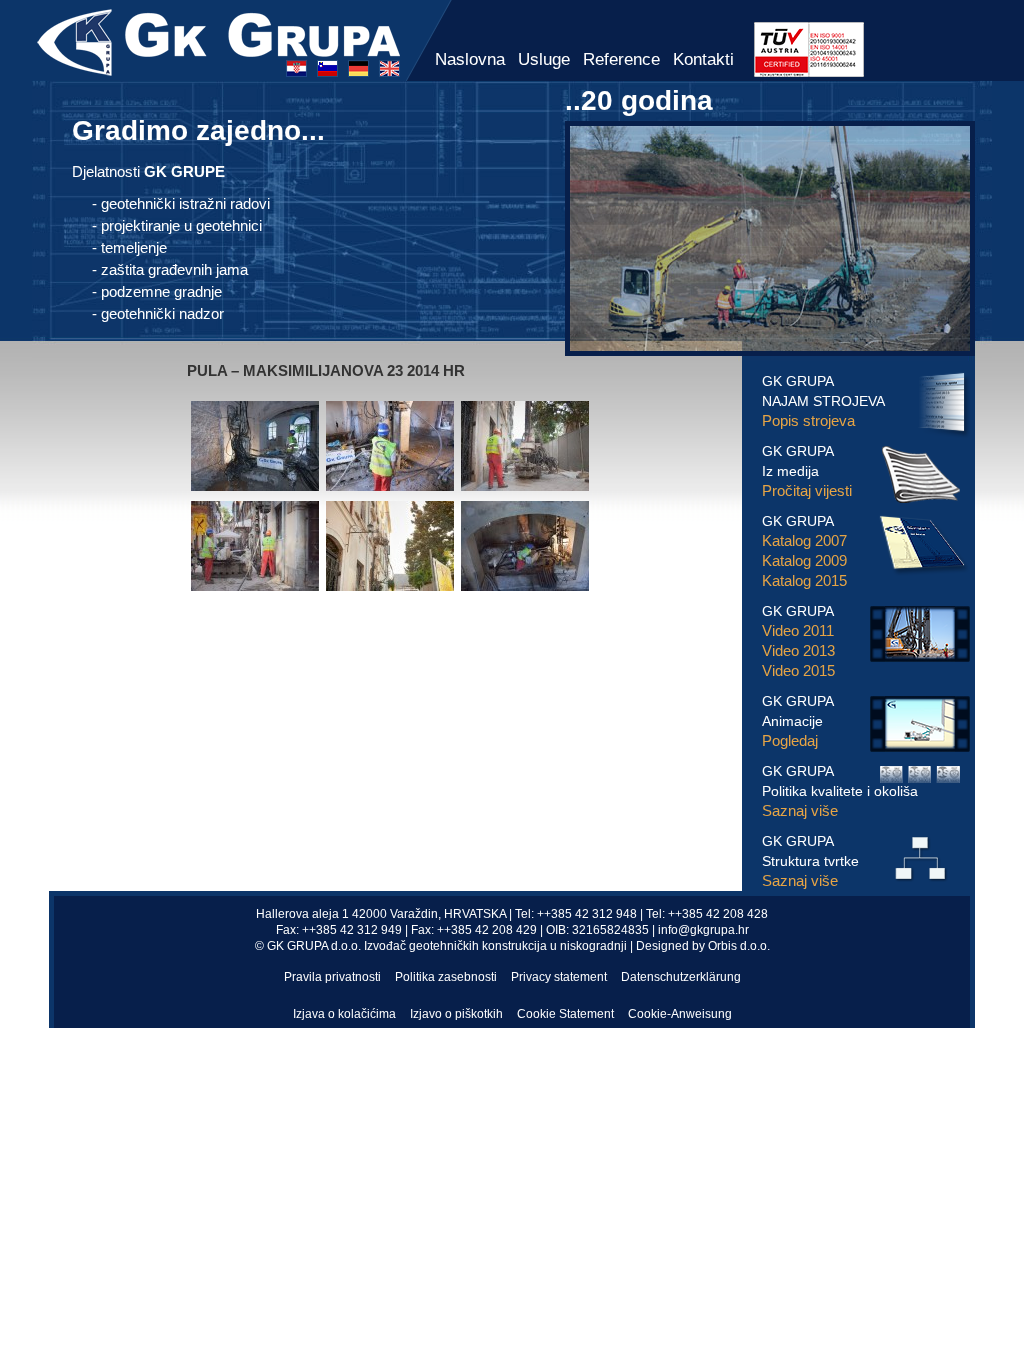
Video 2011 (798, 630)
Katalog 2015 (804, 580)
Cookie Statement (565, 1014)
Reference (621, 59)
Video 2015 (798, 670)
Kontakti (703, 59)
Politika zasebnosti (446, 977)
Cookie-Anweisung (680, 1014)
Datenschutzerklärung (681, 977)
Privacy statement (559, 977)
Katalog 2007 (804, 540)
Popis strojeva (808, 420)
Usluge (544, 59)
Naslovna (470, 59)
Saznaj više (800, 810)
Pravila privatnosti (332, 977)
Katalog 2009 (804, 560)
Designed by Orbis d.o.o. (703, 946)
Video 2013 (798, 650)
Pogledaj (790, 740)
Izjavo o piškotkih (456, 1014)
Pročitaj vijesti (807, 490)
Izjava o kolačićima (344, 1014)
